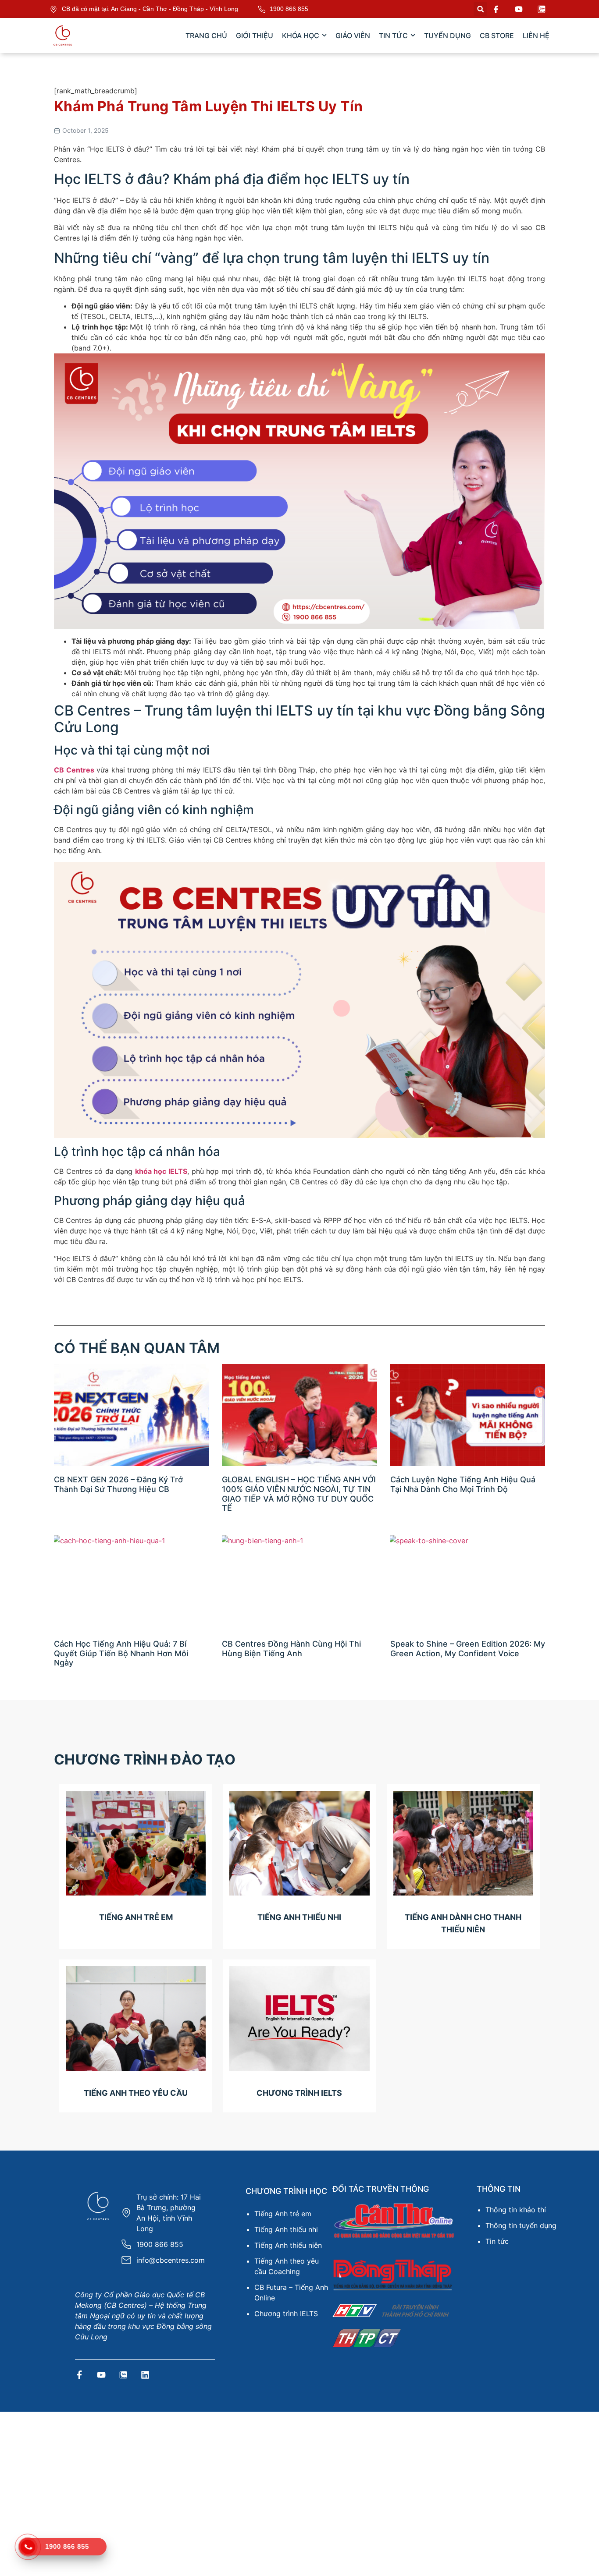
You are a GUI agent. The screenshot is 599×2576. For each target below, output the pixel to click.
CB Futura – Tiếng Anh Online (291, 2293)
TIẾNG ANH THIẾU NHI (299, 1917)
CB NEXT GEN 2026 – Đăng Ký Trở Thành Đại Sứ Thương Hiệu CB (118, 1484)
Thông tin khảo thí (516, 2210)
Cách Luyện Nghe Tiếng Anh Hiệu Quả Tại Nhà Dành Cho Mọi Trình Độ (463, 1484)
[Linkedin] (145, 2375)
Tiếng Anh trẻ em (283, 2214)
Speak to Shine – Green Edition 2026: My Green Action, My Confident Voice (468, 1649)
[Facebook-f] (79, 2375)
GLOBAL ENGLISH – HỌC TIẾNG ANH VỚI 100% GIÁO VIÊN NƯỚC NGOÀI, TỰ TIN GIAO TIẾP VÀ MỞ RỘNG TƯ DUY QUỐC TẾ (299, 1494)
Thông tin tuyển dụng (521, 2225)
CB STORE (497, 35)
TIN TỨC (393, 35)
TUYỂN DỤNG (447, 35)
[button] (480, 9)
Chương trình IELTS (286, 2314)
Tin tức (497, 2241)
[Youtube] (101, 2375)
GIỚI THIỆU (255, 35)
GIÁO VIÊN (353, 35)
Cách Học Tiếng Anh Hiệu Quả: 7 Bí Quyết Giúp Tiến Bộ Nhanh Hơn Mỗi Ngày (121, 1653)
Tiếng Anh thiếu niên (288, 2245)
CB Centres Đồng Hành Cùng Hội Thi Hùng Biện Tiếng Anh (291, 1649)
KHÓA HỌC (301, 35)
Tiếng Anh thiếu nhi (286, 2229)
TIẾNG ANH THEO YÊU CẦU (136, 2093)
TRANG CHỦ (206, 35)
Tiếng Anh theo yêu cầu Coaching (287, 2266)
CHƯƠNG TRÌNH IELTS (299, 2093)
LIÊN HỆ (536, 35)
